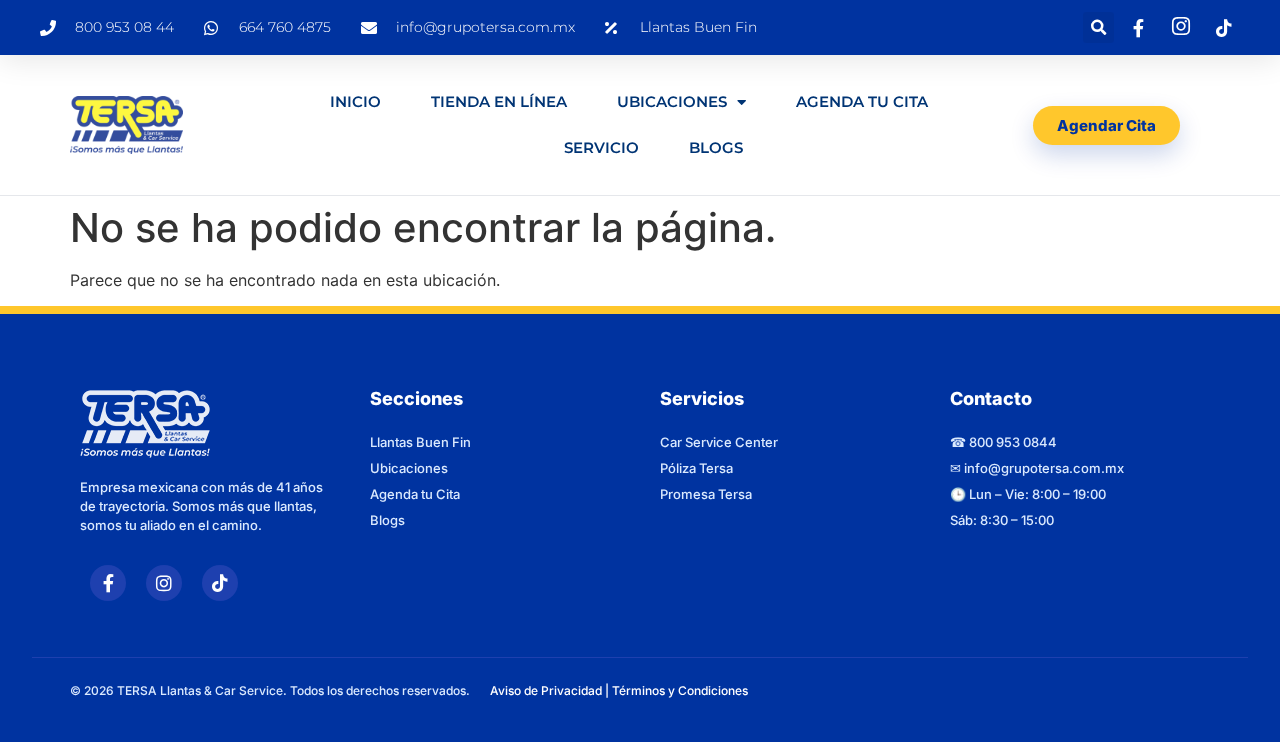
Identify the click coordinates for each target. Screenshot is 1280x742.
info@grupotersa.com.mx (1044, 468)
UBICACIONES (672, 101)
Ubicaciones (409, 468)
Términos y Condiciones (680, 690)
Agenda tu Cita (415, 494)
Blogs (716, 147)
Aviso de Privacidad (546, 690)
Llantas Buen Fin (420, 442)
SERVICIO (601, 147)
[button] (1098, 27)
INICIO (355, 101)
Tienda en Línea (499, 101)
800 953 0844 (1013, 442)
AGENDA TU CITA (862, 101)
